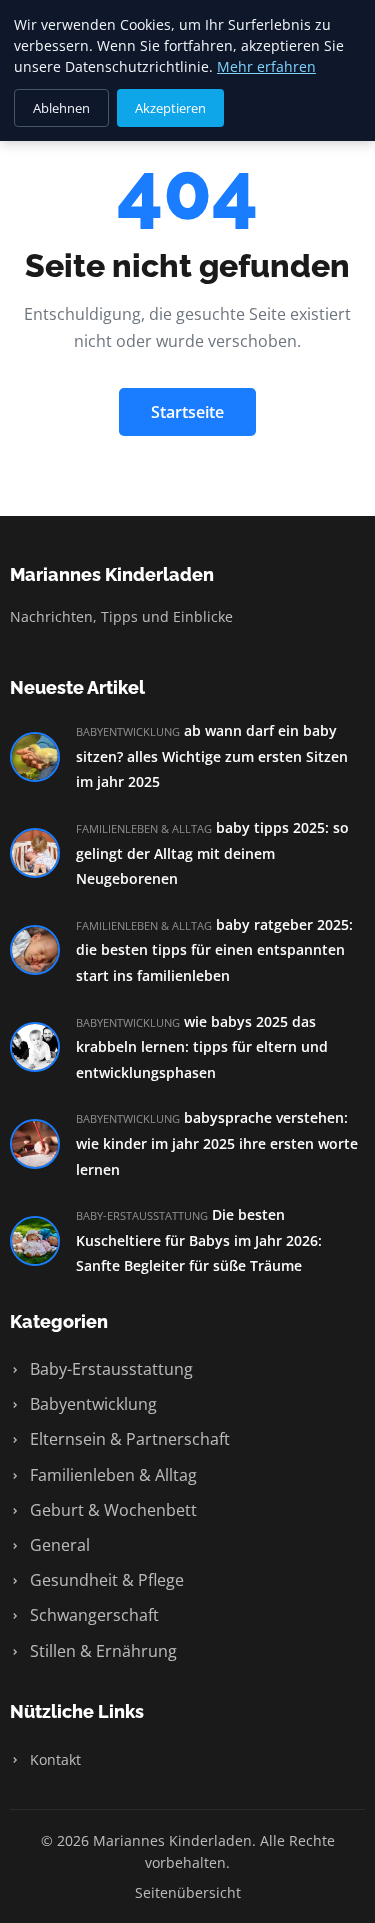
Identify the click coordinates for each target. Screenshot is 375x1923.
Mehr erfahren (266, 66)
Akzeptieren (170, 108)
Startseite (187, 412)
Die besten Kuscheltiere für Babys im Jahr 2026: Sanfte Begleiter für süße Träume (199, 1240)
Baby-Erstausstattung (109, 1369)
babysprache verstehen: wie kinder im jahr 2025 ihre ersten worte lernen (217, 1143)
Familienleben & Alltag (111, 1475)
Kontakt (53, 1759)
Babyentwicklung (91, 1404)
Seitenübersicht (188, 1892)
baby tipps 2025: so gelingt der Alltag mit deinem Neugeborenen (212, 853)
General (58, 1545)
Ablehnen (61, 108)
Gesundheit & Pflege (105, 1580)
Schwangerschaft (92, 1615)
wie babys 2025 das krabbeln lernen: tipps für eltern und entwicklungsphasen (202, 1047)
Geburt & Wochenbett (111, 1510)
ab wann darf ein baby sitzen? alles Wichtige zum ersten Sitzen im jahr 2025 (212, 756)
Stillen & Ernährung (101, 1651)
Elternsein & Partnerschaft (128, 1439)
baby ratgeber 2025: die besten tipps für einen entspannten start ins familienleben (214, 950)
